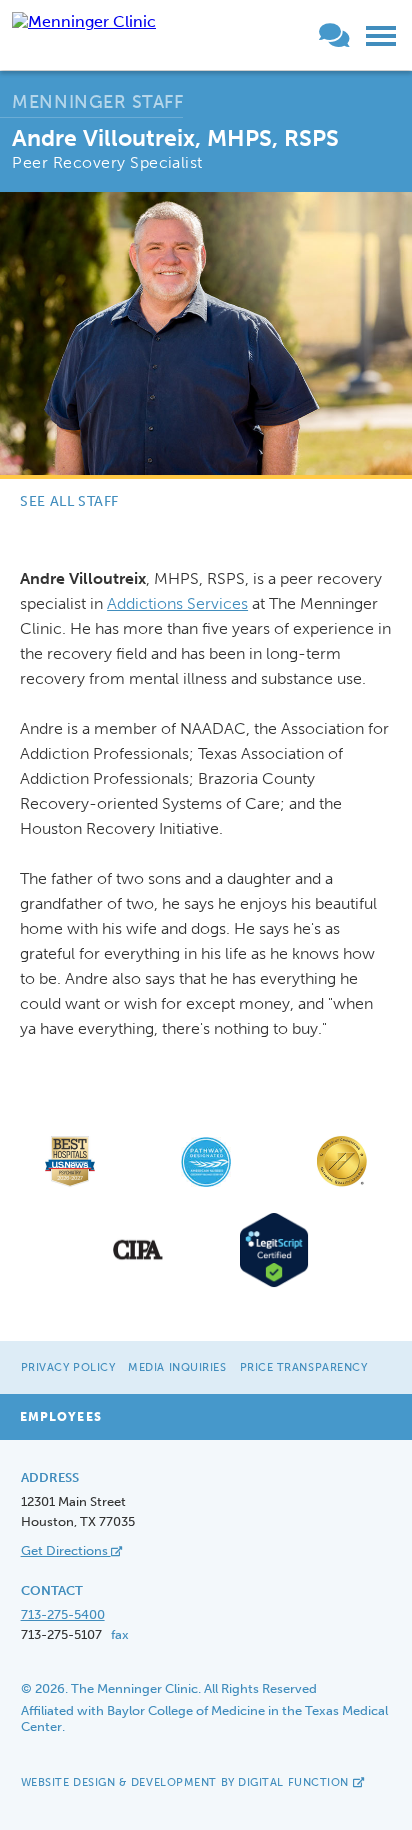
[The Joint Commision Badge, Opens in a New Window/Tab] (342, 1185)
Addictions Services (177, 603)
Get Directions (66, 1550)
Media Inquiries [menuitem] (177, 1367)
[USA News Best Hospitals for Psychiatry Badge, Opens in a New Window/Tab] (70, 1185)
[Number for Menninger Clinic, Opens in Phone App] (311, 39)
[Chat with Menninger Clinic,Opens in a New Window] (338, 39)
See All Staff (69, 501)
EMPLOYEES (61, 1417)
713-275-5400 (63, 1614)
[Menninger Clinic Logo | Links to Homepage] (84, 21)
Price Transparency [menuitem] (304, 1367)
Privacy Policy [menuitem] (68, 1367)
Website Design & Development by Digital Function (187, 1782)
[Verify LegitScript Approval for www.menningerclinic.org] (274, 1284)
